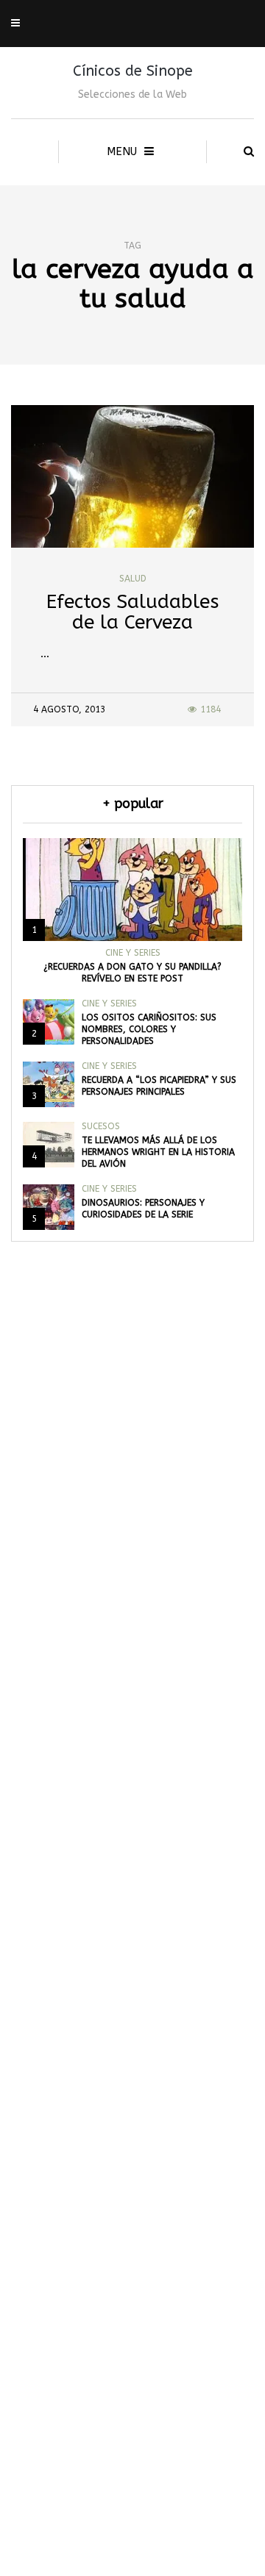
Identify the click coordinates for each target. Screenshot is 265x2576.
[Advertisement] (132, 1958)
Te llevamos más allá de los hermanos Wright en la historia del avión (158, 1152)
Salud (133, 579)
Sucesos (101, 1126)
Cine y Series (133, 953)
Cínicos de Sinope (133, 71)
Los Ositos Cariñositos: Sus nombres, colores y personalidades (149, 1029)
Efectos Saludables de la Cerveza (132, 612)
